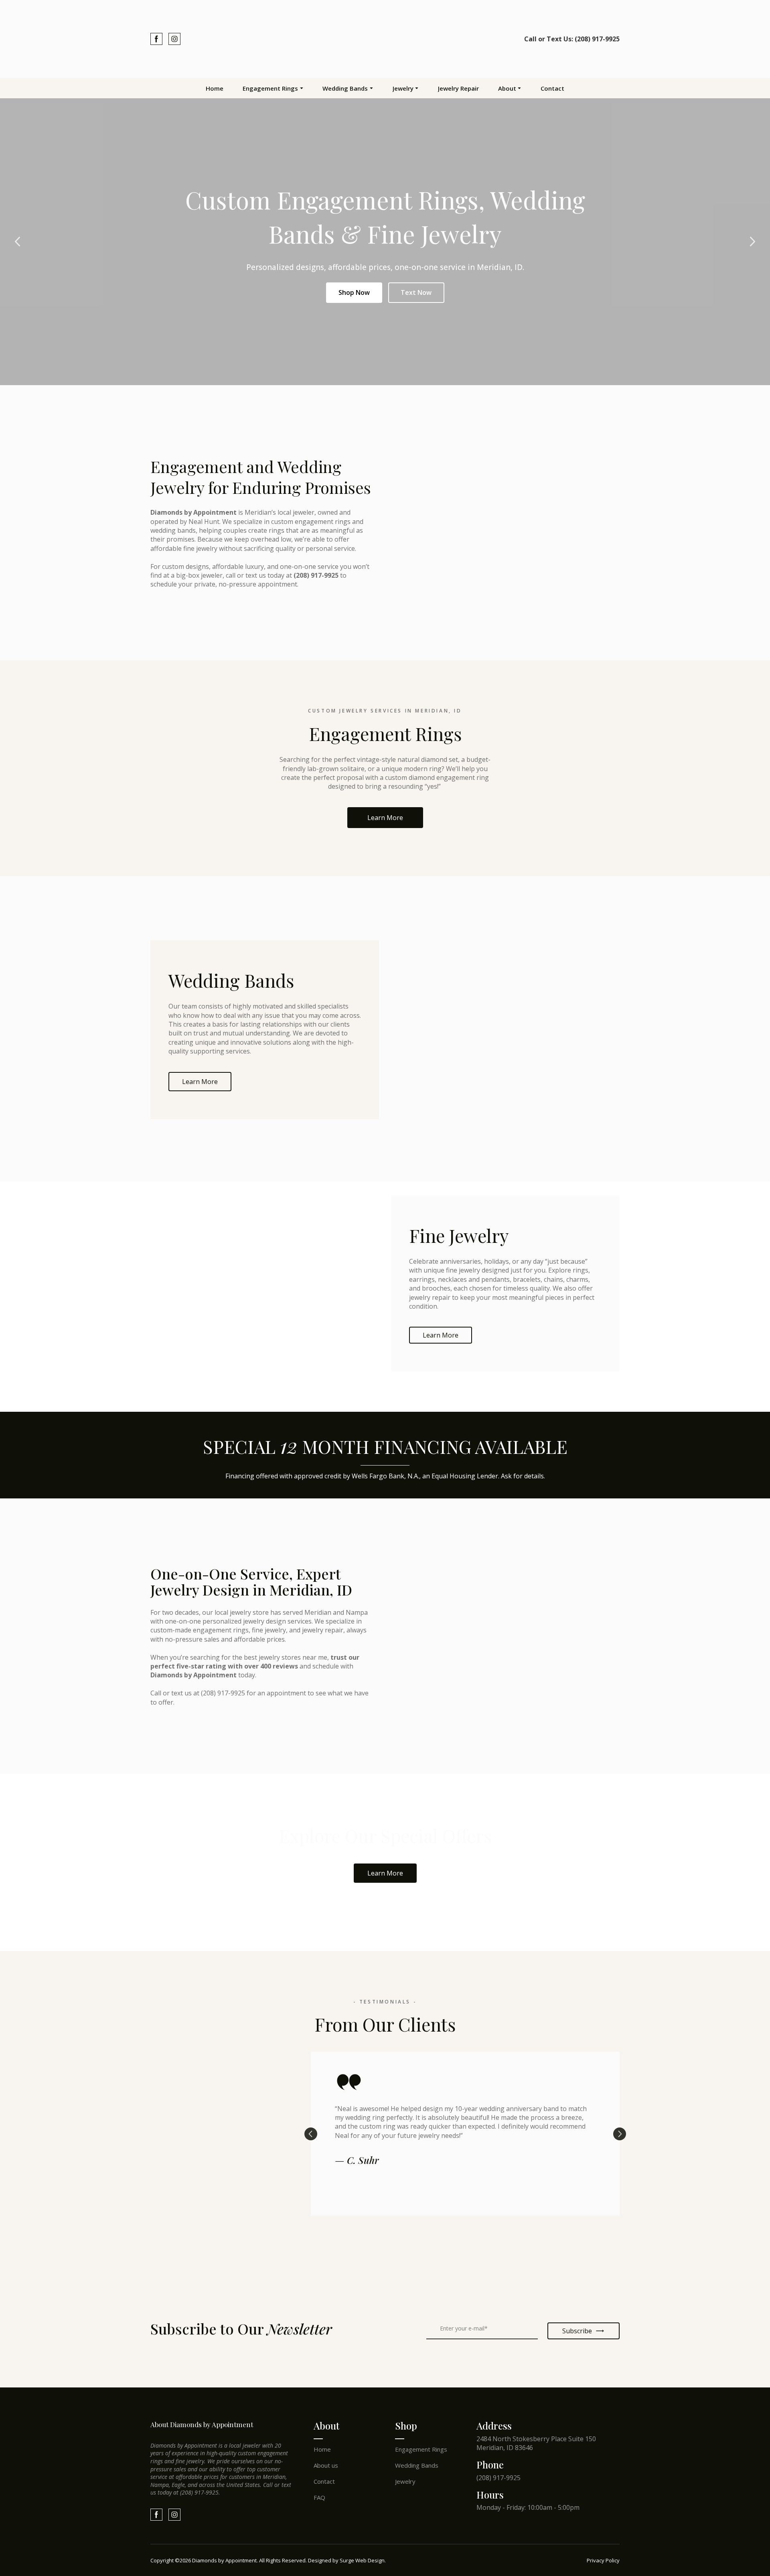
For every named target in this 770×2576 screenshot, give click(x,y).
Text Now (416, 292)
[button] (156, 39)
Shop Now (354, 292)
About (507, 88)
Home (215, 88)
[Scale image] (184, 2264)
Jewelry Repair (458, 88)
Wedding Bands (345, 88)
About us (326, 2465)
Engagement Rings (270, 88)
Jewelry (403, 88)
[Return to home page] (385, 39)
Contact (552, 88)
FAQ (319, 2497)
